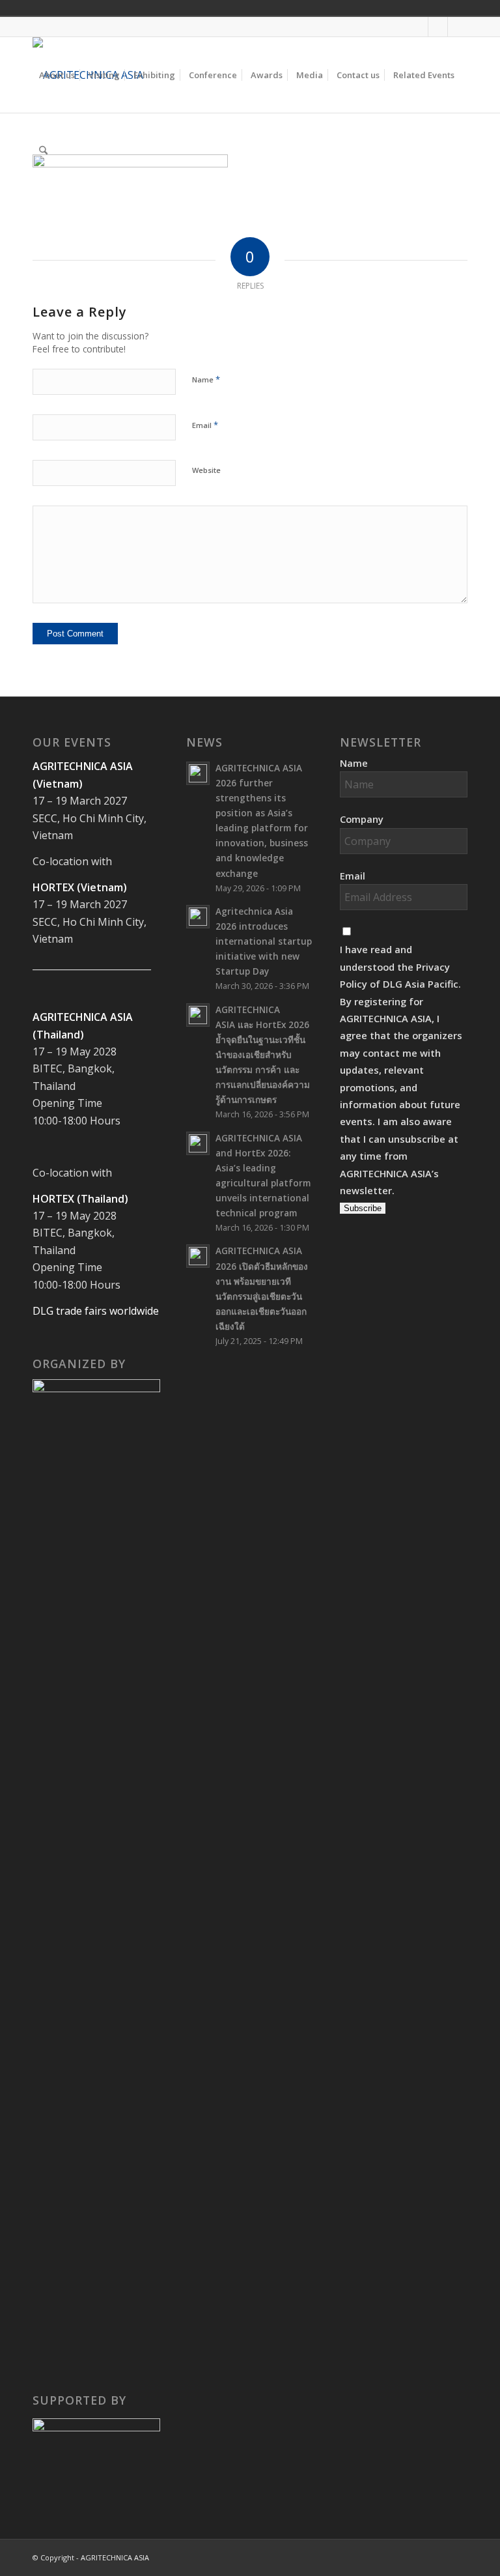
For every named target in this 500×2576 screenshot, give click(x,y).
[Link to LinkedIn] (458, 27)
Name (206, 379)
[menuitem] (57, 75)
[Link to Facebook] (418, 27)
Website (206, 470)
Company (362, 819)
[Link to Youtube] (438, 27)
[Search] (43, 150)
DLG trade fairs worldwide (96, 1311)
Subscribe (363, 1208)
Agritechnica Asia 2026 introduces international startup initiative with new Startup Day (264, 941)
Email (205, 425)
